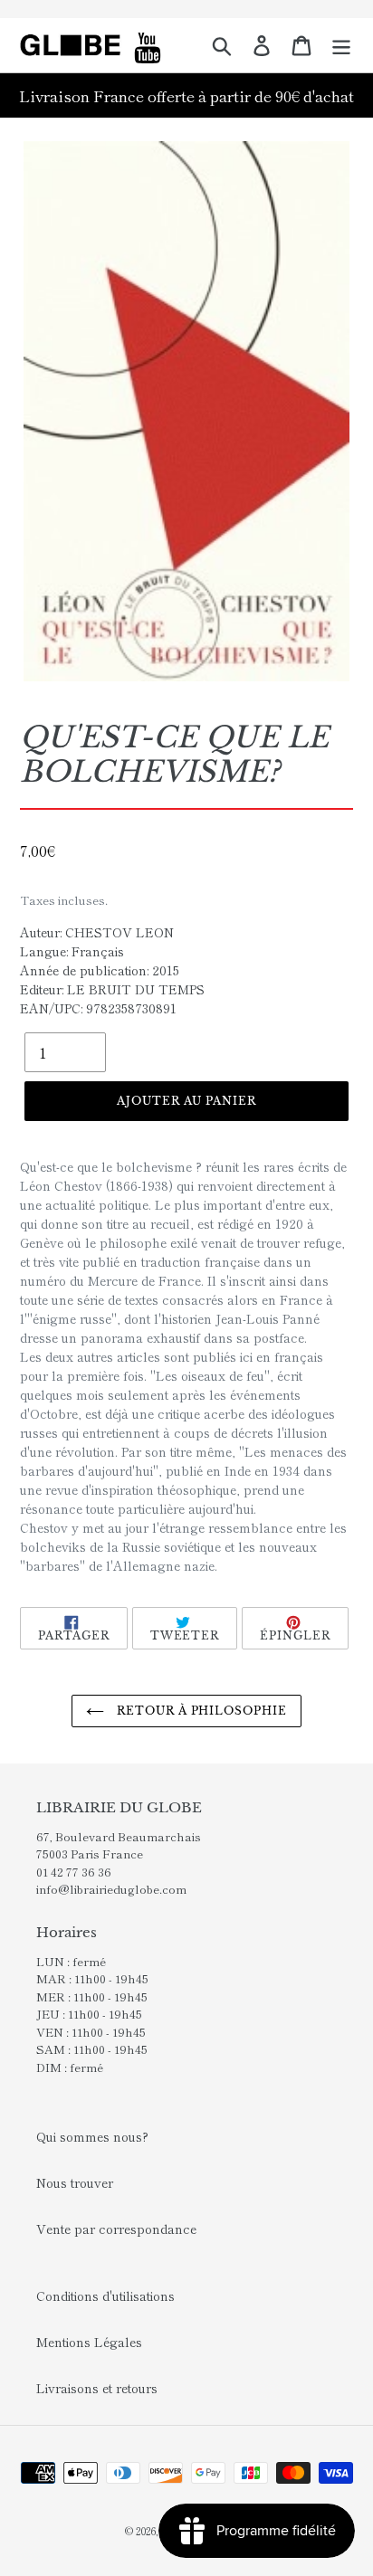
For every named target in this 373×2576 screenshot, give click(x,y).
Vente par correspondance (116, 2229)
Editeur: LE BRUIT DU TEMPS (112, 989)
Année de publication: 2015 (100, 970)
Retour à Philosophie (200, 1711)
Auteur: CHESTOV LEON (97, 932)
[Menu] (341, 45)
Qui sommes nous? (92, 2136)
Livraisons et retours (97, 2388)
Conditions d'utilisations (105, 2296)
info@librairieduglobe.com (111, 1889)
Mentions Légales (89, 2342)
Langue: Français (72, 951)
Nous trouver (75, 2182)
